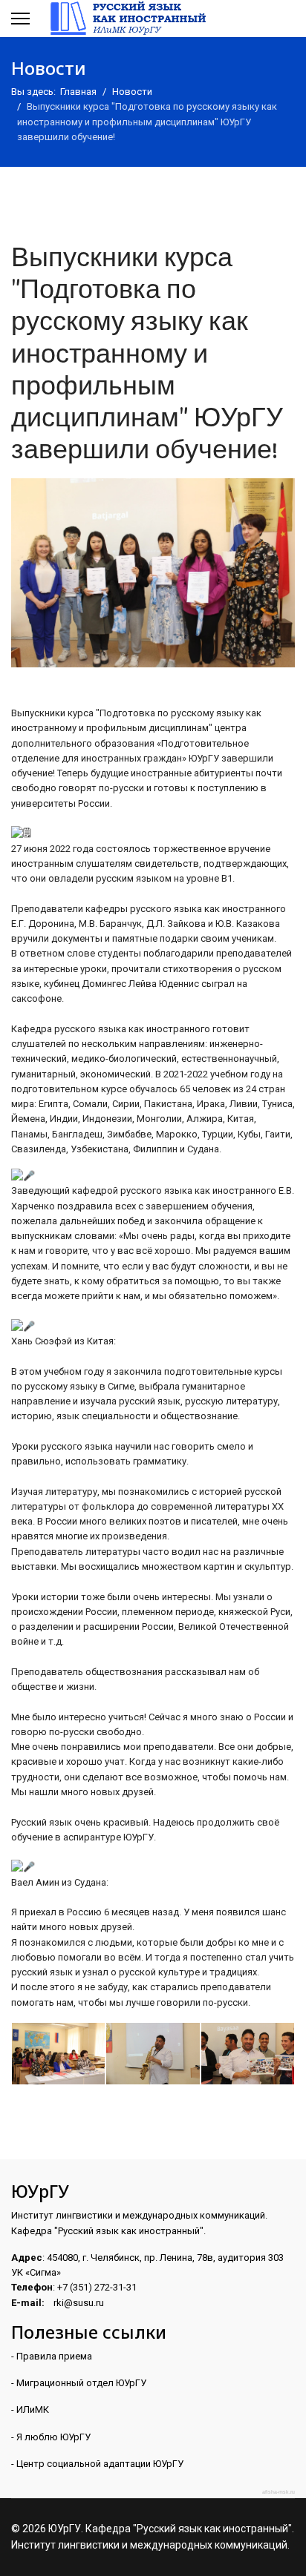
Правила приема (54, 2356)
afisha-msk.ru (279, 2492)
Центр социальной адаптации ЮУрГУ (101, 2464)
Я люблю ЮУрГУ (53, 2437)
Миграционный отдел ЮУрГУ (81, 2383)
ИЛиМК (33, 2410)
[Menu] (20, 19)
